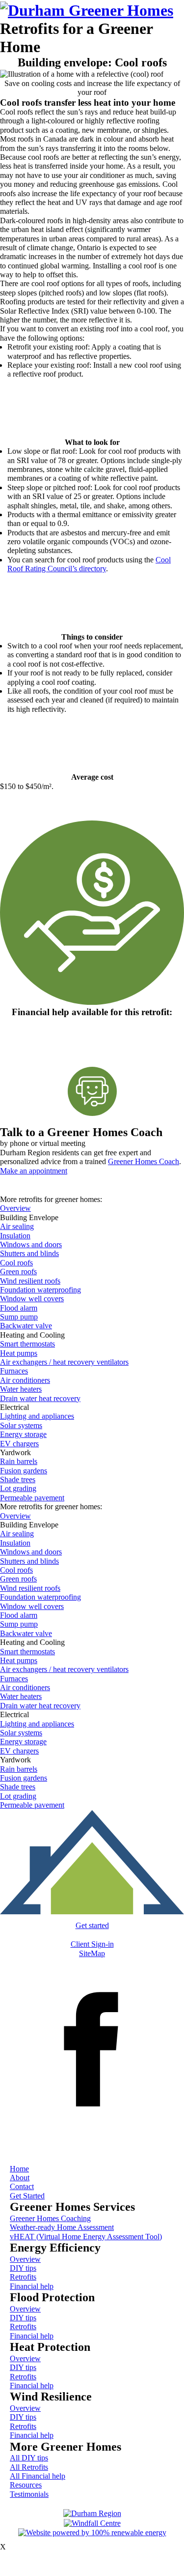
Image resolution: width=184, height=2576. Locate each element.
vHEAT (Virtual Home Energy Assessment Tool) (86, 2237)
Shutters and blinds (29, 1253)
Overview (15, 1208)
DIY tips (23, 2268)
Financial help (32, 2286)
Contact (22, 2186)
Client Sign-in (92, 1944)
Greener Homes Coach (144, 1161)
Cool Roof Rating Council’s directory (89, 564)
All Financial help (38, 2476)
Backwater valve (26, 1326)
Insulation (15, 1236)
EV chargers (19, 1444)
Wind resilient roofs (30, 1281)
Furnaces (14, 1371)
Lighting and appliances (37, 1416)
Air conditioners (25, 1380)
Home (19, 2169)
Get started (92, 1925)
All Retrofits (29, 2467)
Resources (26, 2485)
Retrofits (23, 2277)
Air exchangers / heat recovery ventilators (64, 1362)
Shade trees (18, 1479)
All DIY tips (29, 2458)
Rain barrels (19, 1461)
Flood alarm (19, 1308)
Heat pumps (19, 1353)
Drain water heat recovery (40, 1398)
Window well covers (32, 1299)
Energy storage (23, 1434)
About (20, 2178)
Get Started (27, 2196)
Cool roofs (16, 1263)
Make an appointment (34, 1171)
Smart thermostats (27, 1344)
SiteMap (92, 1953)
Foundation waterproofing (40, 1290)
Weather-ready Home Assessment (62, 2227)
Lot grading (18, 1488)
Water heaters (21, 1389)
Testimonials (29, 2494)
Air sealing (17, 1226)
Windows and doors (31, 1244)
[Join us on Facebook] (92, 2140)
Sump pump (19, 1317)
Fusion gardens (24, 1471)
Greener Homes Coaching (50, 2218)
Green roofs (18, 1272)
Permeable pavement (32, 1498)
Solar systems (21, 1425)
